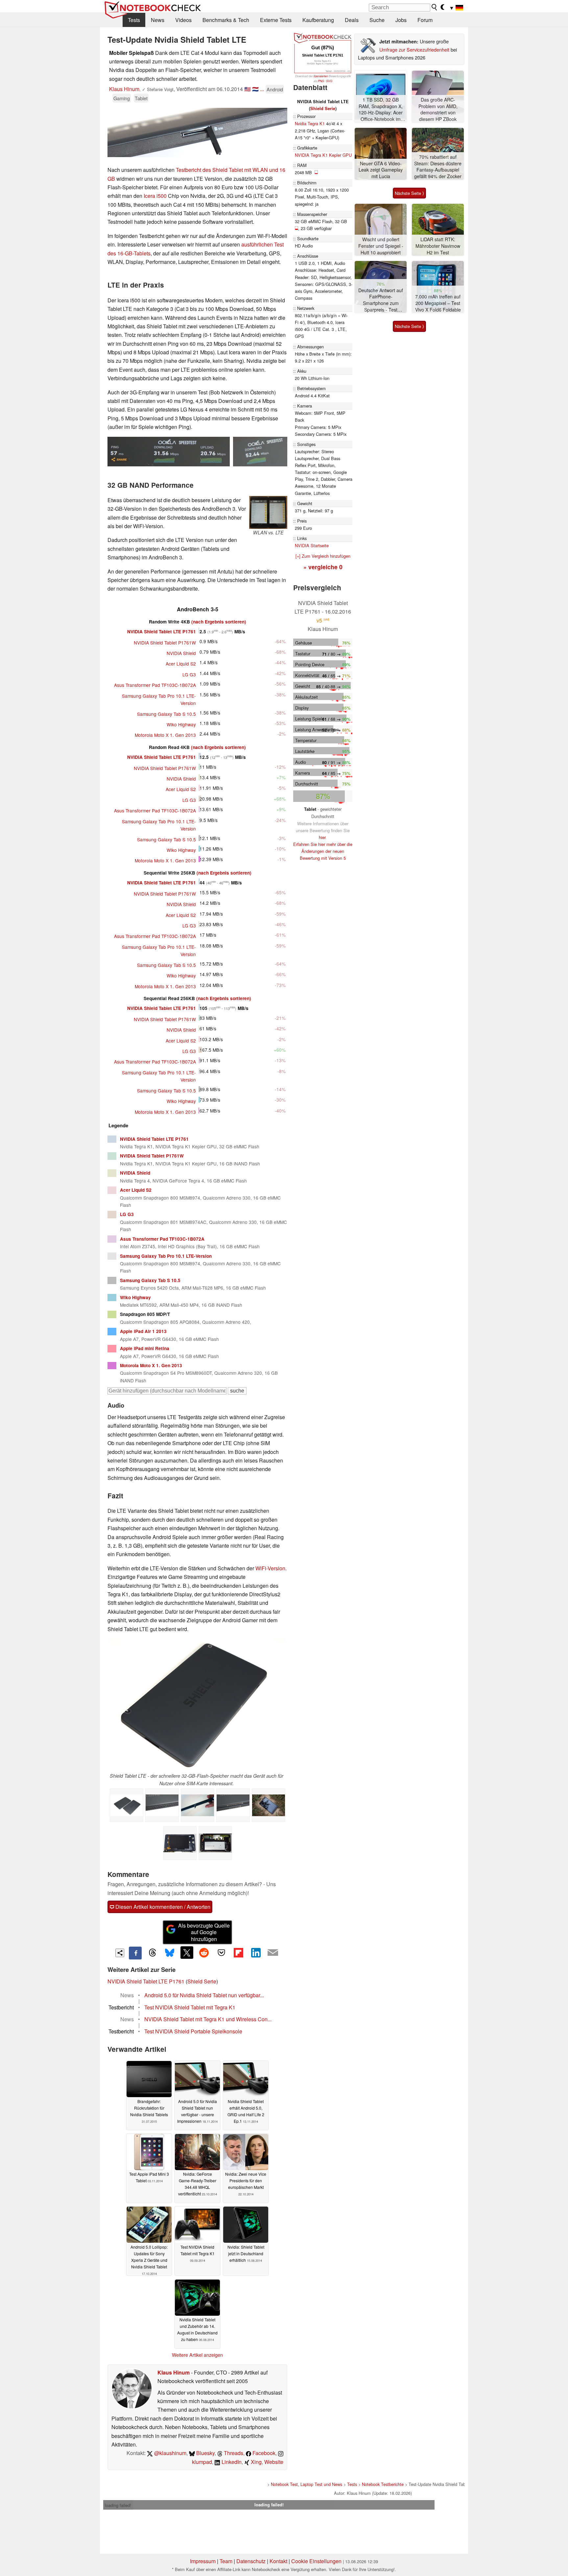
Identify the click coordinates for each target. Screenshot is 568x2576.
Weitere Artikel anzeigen (197, 2355)
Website (274, 2462)
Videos (183, 20)
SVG (329, 81)
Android (275, 89)
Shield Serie (202, 1981)
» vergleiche (323, 567)
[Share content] (120, 1953)
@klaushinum (170, 2453)
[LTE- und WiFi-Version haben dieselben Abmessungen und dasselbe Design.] (127, 1805)
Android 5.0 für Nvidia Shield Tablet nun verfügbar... (204, 1995)
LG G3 (189, 674)
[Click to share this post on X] (187, 1953)
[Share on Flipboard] (238, 1953)
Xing (256, 2462)
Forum (425, 20)
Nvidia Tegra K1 (310, 123)
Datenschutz (251, 2561)
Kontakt (278, 2561)
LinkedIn (231, 2462)
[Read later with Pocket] (221, 1953)
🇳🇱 (255, 89)
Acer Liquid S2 (181, 664)
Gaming (122, 98)
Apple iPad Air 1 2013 (143, 1331)
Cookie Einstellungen (316, 2561)
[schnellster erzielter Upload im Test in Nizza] (169, 452)
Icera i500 (155, 196)
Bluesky (205, 2453)
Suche (377, 20)
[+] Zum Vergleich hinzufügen (323, 556)
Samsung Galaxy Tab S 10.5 (166, 714)
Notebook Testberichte (383, 2484)
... (262, 89)
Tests (134, 20)
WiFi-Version (270, 1568)
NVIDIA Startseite (312, 545)
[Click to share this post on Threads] (153, 1953)
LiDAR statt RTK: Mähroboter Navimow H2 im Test (438, 246)
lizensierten (321, 76)
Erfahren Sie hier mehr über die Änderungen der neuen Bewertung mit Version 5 (323, 851)
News (158, 20)
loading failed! (118, 2505)
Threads (233, 2453)
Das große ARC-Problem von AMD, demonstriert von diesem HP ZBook (438, 109)
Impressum (203, 2561)
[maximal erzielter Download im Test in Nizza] (260, 452)
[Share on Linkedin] (256, 1953)
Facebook (263, 2453)
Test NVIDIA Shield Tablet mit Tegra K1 (190, 2007)
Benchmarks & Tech (226, 20)
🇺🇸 (248, 89)
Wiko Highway (181, 724)
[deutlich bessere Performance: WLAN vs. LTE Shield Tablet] (268, 512)
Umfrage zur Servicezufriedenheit (414, 49)
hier (322, 837)
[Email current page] (273, 1953)
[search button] (435, 7)
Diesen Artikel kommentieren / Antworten (162, 1907)
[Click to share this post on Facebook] (135, 1953)
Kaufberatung (318, 20)
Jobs (401, 20)
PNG (321, 81)
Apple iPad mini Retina (145, 1348)
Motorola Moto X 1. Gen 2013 (165, 735)
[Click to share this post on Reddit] (204, 1953)
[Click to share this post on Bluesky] (170, 1953)
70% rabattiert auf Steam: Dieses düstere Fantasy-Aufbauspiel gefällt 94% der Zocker (438, 167)
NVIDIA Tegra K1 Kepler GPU (323, 155)
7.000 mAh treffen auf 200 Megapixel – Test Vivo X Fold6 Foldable (438, 303)
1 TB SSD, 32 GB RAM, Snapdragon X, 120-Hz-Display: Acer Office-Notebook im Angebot (381, 110)
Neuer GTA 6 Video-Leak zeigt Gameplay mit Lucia (381, 170)
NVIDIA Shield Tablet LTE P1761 (162, 632)
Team (226, 2561)
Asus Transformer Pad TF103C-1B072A (155, 685)
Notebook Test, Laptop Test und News (307, 2484)
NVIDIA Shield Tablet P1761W (165, 643)
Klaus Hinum (124, 89)
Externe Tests (276, 20)
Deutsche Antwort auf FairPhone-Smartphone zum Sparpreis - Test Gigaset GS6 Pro (381, 300)
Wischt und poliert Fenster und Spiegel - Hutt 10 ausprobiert (381, 246)
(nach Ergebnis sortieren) (219, 622)
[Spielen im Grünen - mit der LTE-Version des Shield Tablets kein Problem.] (269, 1805)
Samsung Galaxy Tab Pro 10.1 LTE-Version (166, 1256)
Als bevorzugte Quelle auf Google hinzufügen (204, 1932)
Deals (352, 20)
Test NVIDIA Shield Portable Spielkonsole (193, 2031)
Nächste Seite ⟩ (409, 193)
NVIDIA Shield (181, 653)
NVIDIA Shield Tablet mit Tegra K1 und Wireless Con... (208, 2019)
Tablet (141, 98)
